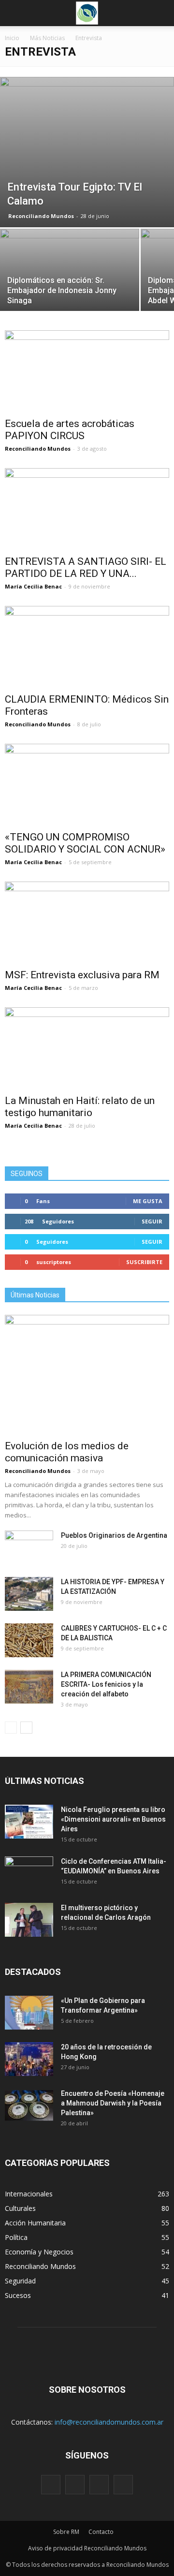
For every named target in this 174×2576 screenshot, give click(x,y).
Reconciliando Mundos (41, 216)
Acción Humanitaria (35, 2223)
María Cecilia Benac (33, 586)
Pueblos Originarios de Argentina (114, 1535)
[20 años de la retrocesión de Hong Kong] (29, 2059)
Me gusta (148, 1201)
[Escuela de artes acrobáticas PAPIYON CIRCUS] (87, 371)
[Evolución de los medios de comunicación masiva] (87, 1375)
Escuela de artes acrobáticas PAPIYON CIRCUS (70, 430)
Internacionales (29, 2194)
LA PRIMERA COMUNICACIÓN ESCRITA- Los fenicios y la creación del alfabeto (106, 1684)
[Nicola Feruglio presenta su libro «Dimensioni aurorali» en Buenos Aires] (29, 1822)
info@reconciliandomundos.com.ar (109, 2422)
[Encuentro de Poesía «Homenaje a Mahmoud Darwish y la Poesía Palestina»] (29, 2105)
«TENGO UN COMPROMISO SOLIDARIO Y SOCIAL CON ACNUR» (85, 843)
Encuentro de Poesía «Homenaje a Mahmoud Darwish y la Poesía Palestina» (113, 2103)
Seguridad (20, 2281)
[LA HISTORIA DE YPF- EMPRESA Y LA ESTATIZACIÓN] (29, 1594)
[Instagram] (75, 2485)
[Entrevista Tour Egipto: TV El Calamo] (87, 152)
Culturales (20, 2208)
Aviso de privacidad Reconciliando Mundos (87, 2548)
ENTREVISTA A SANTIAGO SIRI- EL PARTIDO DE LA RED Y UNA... (86, 567)
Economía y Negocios (39, 2252)
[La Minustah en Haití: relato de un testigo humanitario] (87, 1048)
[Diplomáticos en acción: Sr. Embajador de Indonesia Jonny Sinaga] (70, 281)
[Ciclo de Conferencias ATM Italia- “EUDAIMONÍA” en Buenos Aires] (29, 1873)
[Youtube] (123, 2485)
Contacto (101, 2532)
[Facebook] (51, 2485)
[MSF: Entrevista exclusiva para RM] (87, 922)
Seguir (152, 1221)
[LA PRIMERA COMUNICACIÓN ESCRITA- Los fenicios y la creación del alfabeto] (29, 1687)
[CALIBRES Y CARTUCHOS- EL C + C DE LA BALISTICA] (29, 1640)
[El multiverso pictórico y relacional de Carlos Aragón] (29, 1920)
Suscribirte (144, 1262)
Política (16, 2237)
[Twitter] (99, 2485)
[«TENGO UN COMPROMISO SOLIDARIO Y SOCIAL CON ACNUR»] (87, 784)
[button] (160, 13)
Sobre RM (66, 2532)
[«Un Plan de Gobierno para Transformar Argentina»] (29, 2013)
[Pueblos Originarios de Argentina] (29, 1547)
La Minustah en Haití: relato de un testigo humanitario (80, 1107)
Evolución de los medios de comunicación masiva (67, 1452)
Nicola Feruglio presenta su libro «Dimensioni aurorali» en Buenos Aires (113, 1819)
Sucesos (18, 2295)
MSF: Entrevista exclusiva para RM (82, 975)
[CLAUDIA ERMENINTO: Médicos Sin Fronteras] (87, 647)
